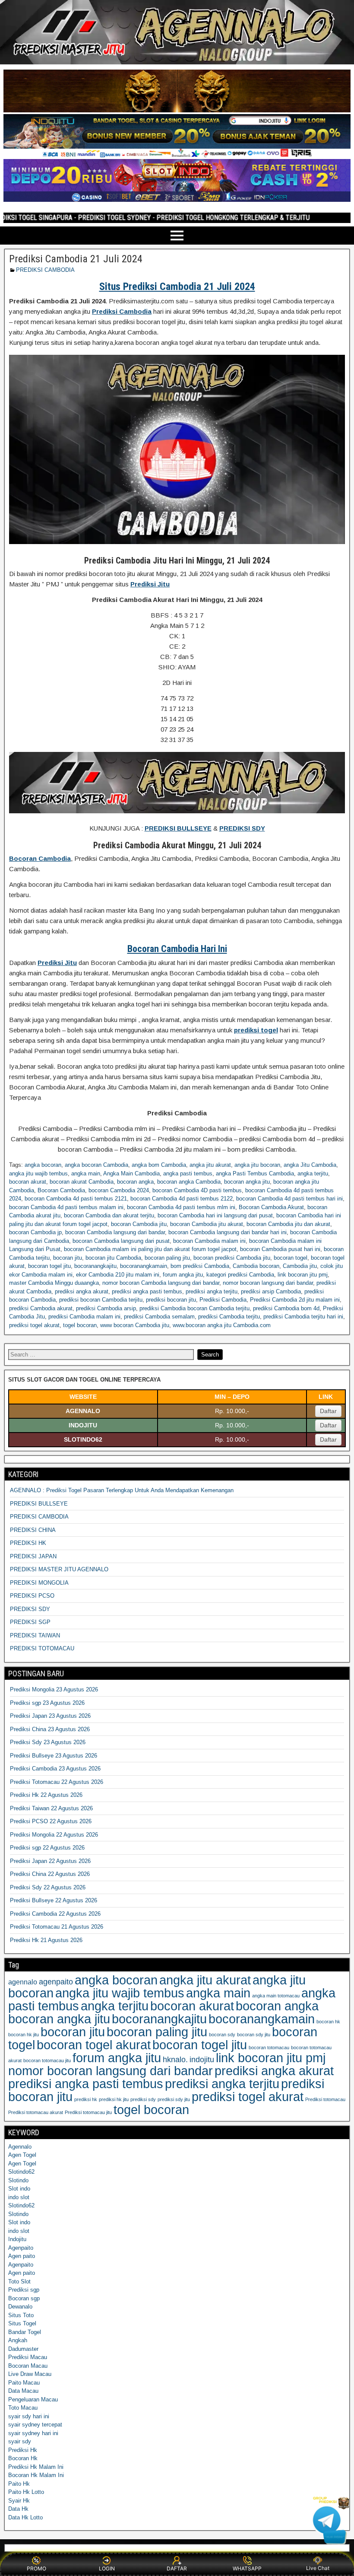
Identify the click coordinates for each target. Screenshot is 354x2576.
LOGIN (107, 2568)
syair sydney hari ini (33, 2433)
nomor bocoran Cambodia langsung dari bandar (161, 1283)
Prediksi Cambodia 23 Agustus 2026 (55, 1769)
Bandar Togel (25, 2332)
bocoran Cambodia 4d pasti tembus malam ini (66, 1207)
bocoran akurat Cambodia (82, 1182)
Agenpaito (21, 2248)
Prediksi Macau (28, 2357)
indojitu (202, 2060)
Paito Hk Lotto (26, 2492)
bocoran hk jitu (24, 2035)
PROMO (36, 2568)
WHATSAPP (247, 2568)
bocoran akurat (28, 1182)
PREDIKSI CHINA (33, 1530)
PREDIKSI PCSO (32, 1596)
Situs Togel (22, 2323)
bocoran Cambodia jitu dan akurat (288, 1224)
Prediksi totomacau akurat (36, 2112)
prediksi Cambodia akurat (41, 1308)
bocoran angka (135, 1182)
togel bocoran (80, 1325)
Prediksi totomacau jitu (88, 2112)
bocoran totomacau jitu (47, 2060)
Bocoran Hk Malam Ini (36, 2475)
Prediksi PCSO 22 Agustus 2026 (51, 1821)
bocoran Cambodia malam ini (209, 1241)
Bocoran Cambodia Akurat (271, 1207)
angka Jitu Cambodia (310, 1165)
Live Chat (318, 2568)
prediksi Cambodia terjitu (229, 1317)
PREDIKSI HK (28, 1543)
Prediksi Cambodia (223, 1300)
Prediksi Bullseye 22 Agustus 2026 (54, 1900)
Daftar (328, 1411)
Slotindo (18, 2180)
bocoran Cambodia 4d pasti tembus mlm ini (181, 1207)
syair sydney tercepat (35, 2425)
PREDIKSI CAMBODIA (45, 270)
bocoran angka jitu (247, 1182)
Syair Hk (19, 2501)
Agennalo (20, 2147)
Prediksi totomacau (325, 2099)
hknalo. (175, 2060)
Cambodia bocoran (256, 1266)
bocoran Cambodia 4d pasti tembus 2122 (182, 1199)
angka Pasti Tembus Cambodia (255, 1173)
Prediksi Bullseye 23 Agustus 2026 (54, 1756)
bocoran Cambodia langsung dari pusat (121, 1241)
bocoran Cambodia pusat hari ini (280, 1249)
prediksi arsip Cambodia (271, 1291)
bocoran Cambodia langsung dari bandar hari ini (228, 1232)
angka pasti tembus (188, 1173)
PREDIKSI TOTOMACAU (42, 1648)
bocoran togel (291, 1258)
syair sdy (20, 2441)
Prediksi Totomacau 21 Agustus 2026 (57, 1927)
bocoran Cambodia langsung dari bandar (115, 1232)
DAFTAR (177, 2568)
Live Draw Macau (30, 2374)
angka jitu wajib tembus (38, 1173)
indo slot (19, 2197)
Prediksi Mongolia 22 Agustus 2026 (54, 1835)
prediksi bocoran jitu (171, 1300)
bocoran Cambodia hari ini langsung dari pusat (215, 1215)
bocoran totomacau (269, 2047)
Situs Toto (21, 2315)
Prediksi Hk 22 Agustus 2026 (46, 1795)
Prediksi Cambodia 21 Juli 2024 (76, 259)
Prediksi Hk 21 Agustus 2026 (46, 1940)
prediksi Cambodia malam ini (84, 1317)
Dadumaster (23, 2349)
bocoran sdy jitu (254, 2035)
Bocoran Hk (23, 2458)
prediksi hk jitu (114, 2099)
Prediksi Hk (23, 2450)
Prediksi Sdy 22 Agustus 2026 (48, 1887)
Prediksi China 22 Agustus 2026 (50, 1874)
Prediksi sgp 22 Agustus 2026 (47, 1848)
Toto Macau (23, 2408)
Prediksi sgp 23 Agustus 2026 (47, 1703)
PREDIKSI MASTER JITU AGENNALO (59, 1569)
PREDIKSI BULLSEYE (39, 1504)
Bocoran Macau (28, 2366)
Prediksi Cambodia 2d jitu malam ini (295, 1300)
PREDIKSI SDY (30, 1609)
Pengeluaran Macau (33, 2399)
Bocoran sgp (24, 2298)
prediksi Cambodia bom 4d (286, 1308)
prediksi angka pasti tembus (147, 1291)
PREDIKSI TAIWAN (35, 1635)
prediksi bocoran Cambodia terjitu (101, 1300)
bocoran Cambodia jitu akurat (207, 1224)
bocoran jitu (68, 1258)
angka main (86, 1173)
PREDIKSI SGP (30, 1622)
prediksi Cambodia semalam (159, 1317)
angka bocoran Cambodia (96, 1165)
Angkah (18, 2340)
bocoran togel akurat (94, 2045)
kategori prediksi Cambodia (240, 1275)
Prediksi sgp (24, 2290)
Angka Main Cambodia (131, 1173)
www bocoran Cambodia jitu (135, 1325)
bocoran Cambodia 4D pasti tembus (197, 1190)
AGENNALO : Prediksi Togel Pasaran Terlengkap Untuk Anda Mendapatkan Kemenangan (122, 1490)
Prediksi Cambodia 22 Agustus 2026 (55, 1914)
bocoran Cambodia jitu (139, 1224)
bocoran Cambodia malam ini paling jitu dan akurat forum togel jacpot (150, 1249)
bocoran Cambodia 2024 (119, 1190)
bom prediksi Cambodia (200, 1266)
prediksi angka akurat (82, 1291)
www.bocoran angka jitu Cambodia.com (222, 1325)
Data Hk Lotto (25, 2517)
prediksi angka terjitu (212, 1291)
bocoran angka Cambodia (189, 1182)
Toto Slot (19, 2281)
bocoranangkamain (144, 1266)
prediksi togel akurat (34, 1325)
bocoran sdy (222, 2035)
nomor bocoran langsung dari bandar (268, 1283)
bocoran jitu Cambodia (113, 1258)
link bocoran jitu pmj (303, 1275)
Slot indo (19, 2189)
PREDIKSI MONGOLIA (39, 1583)
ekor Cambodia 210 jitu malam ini (118, 1275)
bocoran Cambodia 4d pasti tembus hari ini (289, 1199)
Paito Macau (24, 2383)
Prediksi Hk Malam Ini (36, 2467)
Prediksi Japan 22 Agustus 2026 (50, 1861)
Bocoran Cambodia (61, 1190)
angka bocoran (43, 1165)
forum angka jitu (183, 1275)
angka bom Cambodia (159, 1165)
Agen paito (22, 2256)
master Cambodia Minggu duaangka (54, 1283)
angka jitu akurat (210, 1165)
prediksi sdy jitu (174, 2099)
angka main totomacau (276, 1996)
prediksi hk (86, 2099)
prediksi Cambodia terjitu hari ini (303, 1317)
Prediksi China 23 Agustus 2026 (50, 1729)
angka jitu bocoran (257, 1165)
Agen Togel (22, 2155)
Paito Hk (19, 2484)
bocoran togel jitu (49, 1266)
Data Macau (23, 2391)
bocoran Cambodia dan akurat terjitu (109, 1215)
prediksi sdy (143, 2099)
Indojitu (17, 2239)
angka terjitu (313, 1173)
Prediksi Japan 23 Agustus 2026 (50, 1716)
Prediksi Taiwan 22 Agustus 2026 (51, 1808)
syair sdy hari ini (29, 2416)
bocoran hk (328, 2022)
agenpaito (56, 1982)
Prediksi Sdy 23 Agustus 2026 (48, 1742)
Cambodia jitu (300, 1266)
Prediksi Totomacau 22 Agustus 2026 (57, 1782)
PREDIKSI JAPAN (33, 1556)
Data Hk (18, 2509)
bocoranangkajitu (95, 1266)
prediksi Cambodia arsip (106, 1308)
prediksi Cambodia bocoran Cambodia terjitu (194, 1308)
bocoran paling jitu (167, 1258)
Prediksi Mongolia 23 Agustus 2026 (54, 1689)
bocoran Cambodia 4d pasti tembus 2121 (76, 1199)
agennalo (23, 1982)
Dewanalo (20, 2307)
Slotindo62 (21, 2172)
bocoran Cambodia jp (35, 1232)
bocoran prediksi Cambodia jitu (232, 1258)
